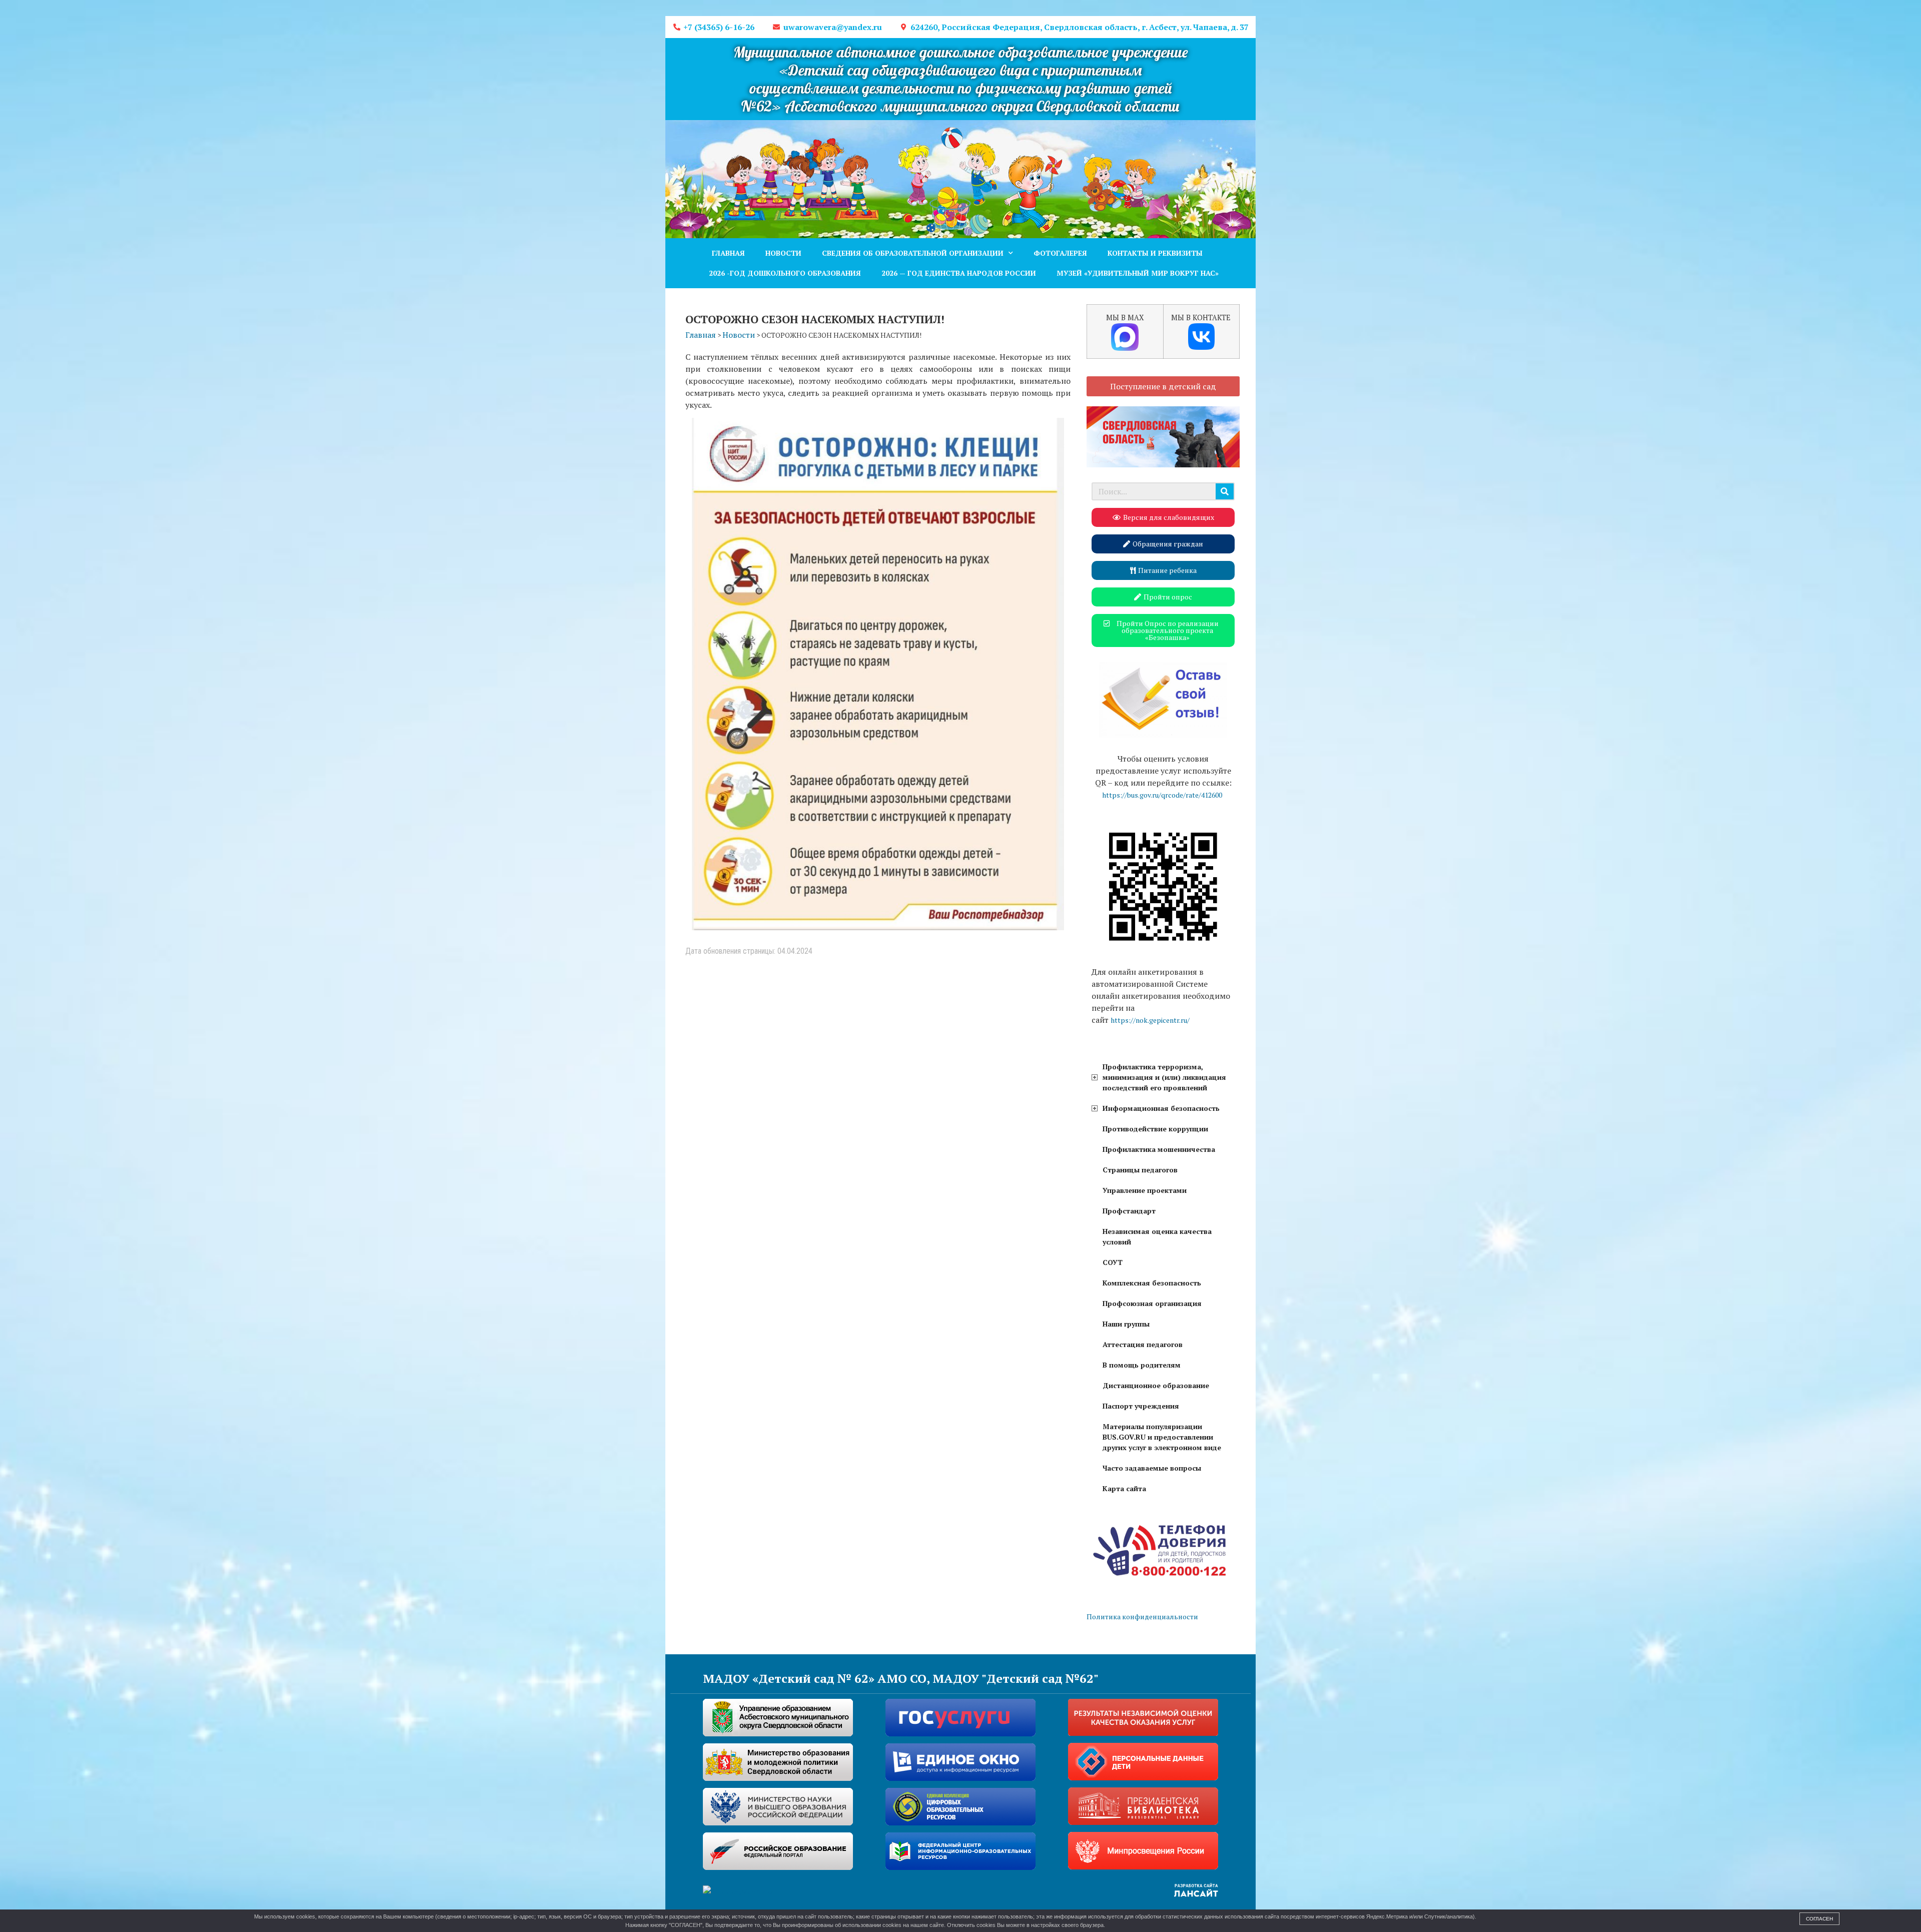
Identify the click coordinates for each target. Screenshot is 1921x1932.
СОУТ (1113, 1262)
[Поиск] (1225, 491)
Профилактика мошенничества (1159, 1149)
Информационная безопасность (1161, 1108)
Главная (728, 253)
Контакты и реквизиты (1155, 253)
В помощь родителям (1142, 1365)
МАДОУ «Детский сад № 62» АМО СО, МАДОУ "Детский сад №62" (901, 1678)
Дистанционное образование (1156, 1385)
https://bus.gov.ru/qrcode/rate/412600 (1162, 795)
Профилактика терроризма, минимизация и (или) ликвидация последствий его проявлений (1164, 1077)
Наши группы (1126, 1324)
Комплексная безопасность (1152, 1283)
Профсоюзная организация (1152, 1303)
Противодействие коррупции (1155, 1129)
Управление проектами (1145, 1190)
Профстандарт (1129, 1211)
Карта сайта (1124, 1488)
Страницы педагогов (1140, 1170)
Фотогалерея (1060, 253)
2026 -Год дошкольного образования (785, 273)
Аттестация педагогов (1143, 1344)
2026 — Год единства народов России (959, 273)
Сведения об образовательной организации (913, 253)
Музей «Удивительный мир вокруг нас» (1138, 273)
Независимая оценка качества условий (1157, 1236)
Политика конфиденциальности (1142, 1617)
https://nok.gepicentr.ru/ (1150, 1020)
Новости (783, 253)
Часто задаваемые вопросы (1152, 1468)
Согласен (1819, 1919)
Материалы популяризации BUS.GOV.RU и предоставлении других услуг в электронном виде (1162, 1437)
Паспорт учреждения (1141, 1406)
